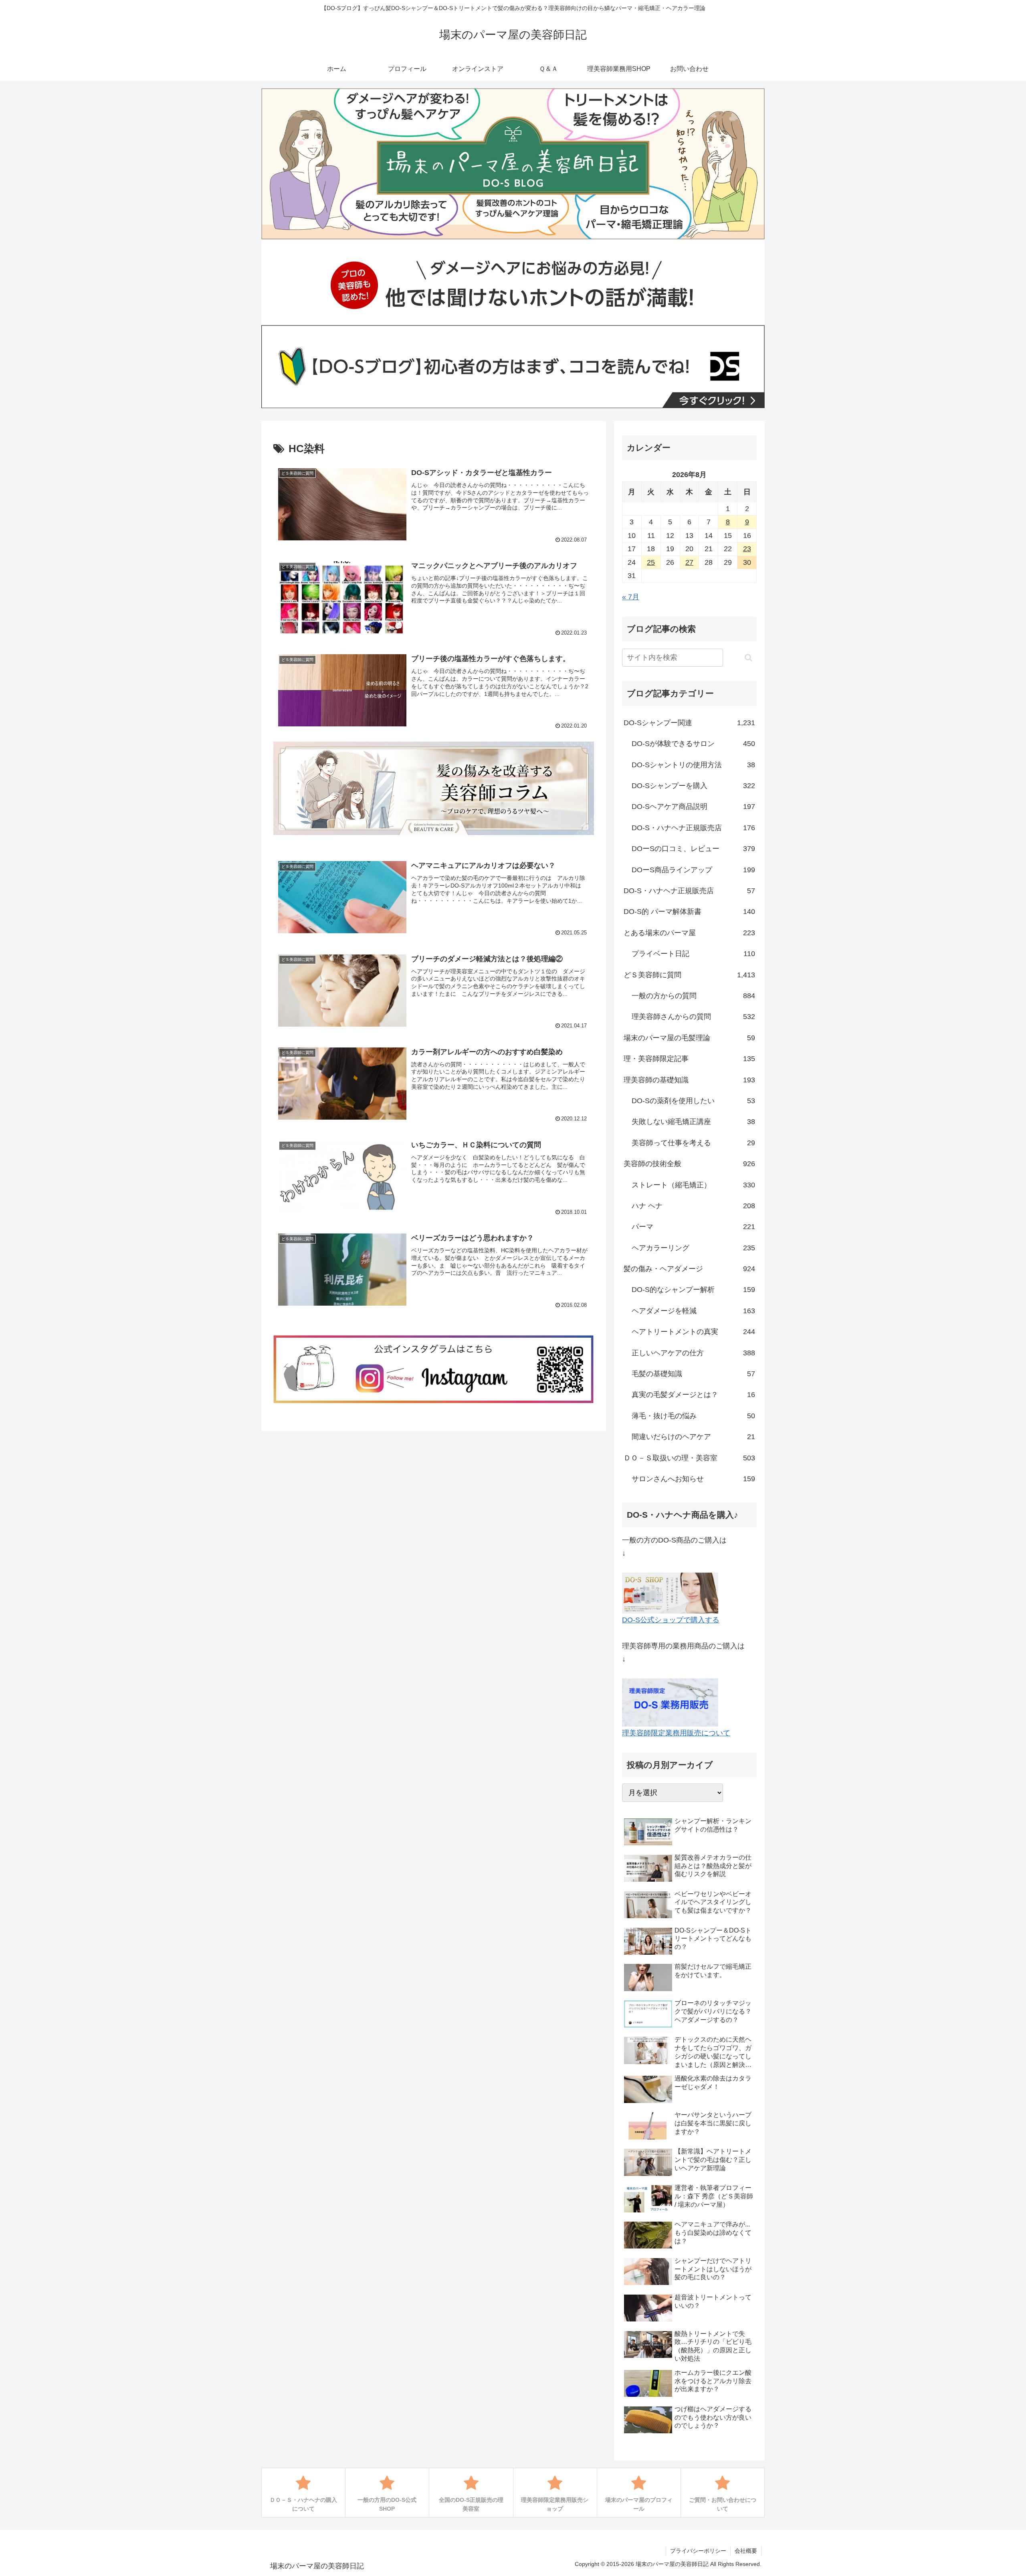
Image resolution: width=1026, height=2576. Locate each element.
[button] (748, 658)
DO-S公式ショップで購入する (671, 1620)
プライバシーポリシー (698, 2551)
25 (651, 562)
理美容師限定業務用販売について (676, 1733)
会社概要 (746, 2551)
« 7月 (631, 597)
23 (747, 549)
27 (689, 562)
